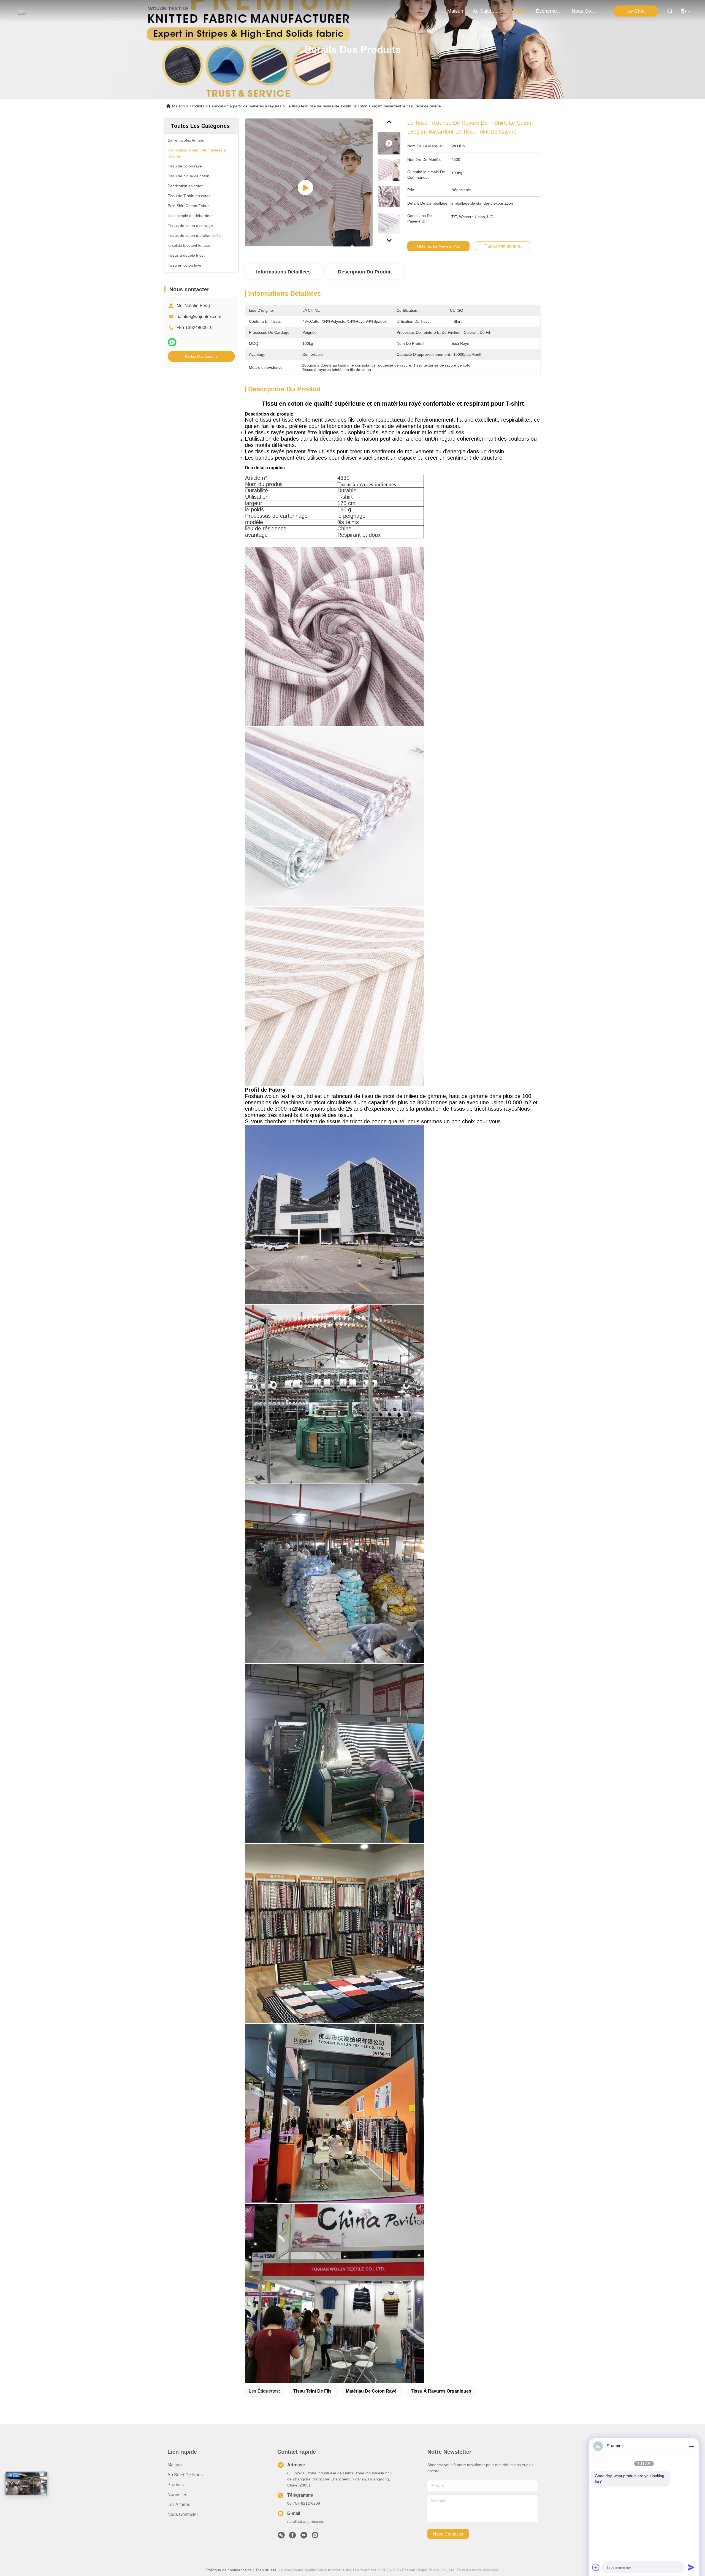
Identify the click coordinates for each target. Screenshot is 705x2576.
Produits (197, 106)
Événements (549, 11)
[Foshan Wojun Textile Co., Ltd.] (22, 11)
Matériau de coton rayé (371, 2391)
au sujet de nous (486, 11)
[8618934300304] (315, 2537)
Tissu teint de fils (312, 2391)
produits (517, 11)
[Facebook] (292, 2537)
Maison (455, 11)
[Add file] (596, 2567)
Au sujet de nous (185, 2475)
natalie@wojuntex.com (199, 317)
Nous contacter (183, 2514)
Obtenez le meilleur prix (438, 246)
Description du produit (365, 272)
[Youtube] (304, 2537)
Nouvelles (177, 2495)
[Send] (691, 2567)
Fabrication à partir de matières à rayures (245, 106)
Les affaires (179, 2505)
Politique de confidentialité (229, 2570)
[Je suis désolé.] (172, 342)
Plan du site (266, 2570)
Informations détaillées (283, 272)
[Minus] (691, 2446)
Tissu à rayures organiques (441, 2391)
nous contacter (585, 11)
